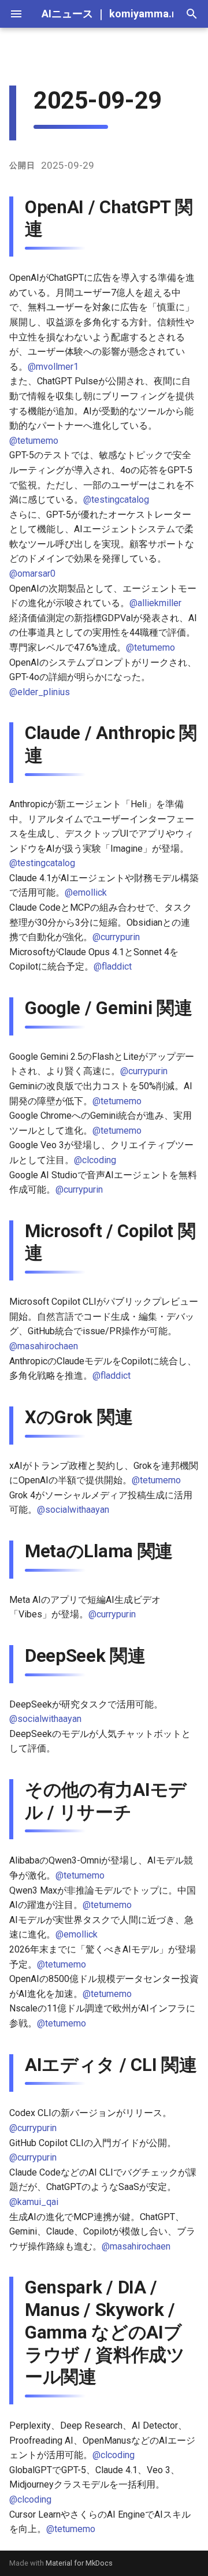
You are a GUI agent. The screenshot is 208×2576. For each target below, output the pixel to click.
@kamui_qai (34, 2202)
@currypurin (116, 937)
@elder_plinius (40, 692)
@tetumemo (34, 441)
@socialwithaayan (73, 1510)
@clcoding (95, 1160)
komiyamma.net (148, 14)
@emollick (86, 892)
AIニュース (67, 14)
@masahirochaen (44, 1346)
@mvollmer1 (53, 367)
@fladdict (113, 966)
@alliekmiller (155, 603)
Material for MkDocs (79, 2563)
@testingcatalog (116, 500)
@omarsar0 (32, 574)
